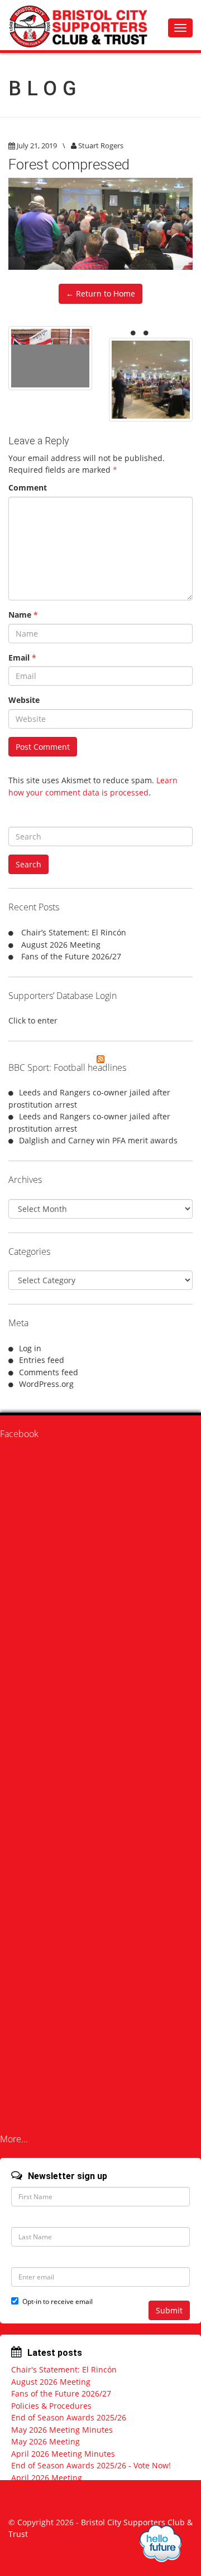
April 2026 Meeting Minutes (63, 2454)
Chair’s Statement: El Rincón (74, 932)
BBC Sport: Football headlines (67, 1068)
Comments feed (49, 1372)
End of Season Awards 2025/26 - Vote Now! (91, 2465)
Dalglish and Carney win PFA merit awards (98, 1140)
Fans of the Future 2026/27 (71, 956)
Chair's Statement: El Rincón (64, 2369)
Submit (169, 2310)
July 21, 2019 (37, 145)
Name (23, 615)
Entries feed (42, 1360)
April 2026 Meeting (47, 2478)
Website (24, 700)
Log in (30, 1348)
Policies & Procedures (51, 2406)
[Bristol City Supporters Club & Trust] (84, 25)
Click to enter (33, 1020)
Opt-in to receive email (58, 2301)
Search (28, 864)
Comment (28, 487)
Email (22, 658)
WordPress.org (46, 1384)
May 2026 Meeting (46, 2441)
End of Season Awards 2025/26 (69, 2417)
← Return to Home (100, 294)
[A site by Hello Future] (161, 2543)
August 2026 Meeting (61, 945)
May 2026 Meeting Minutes (62, 2430)
